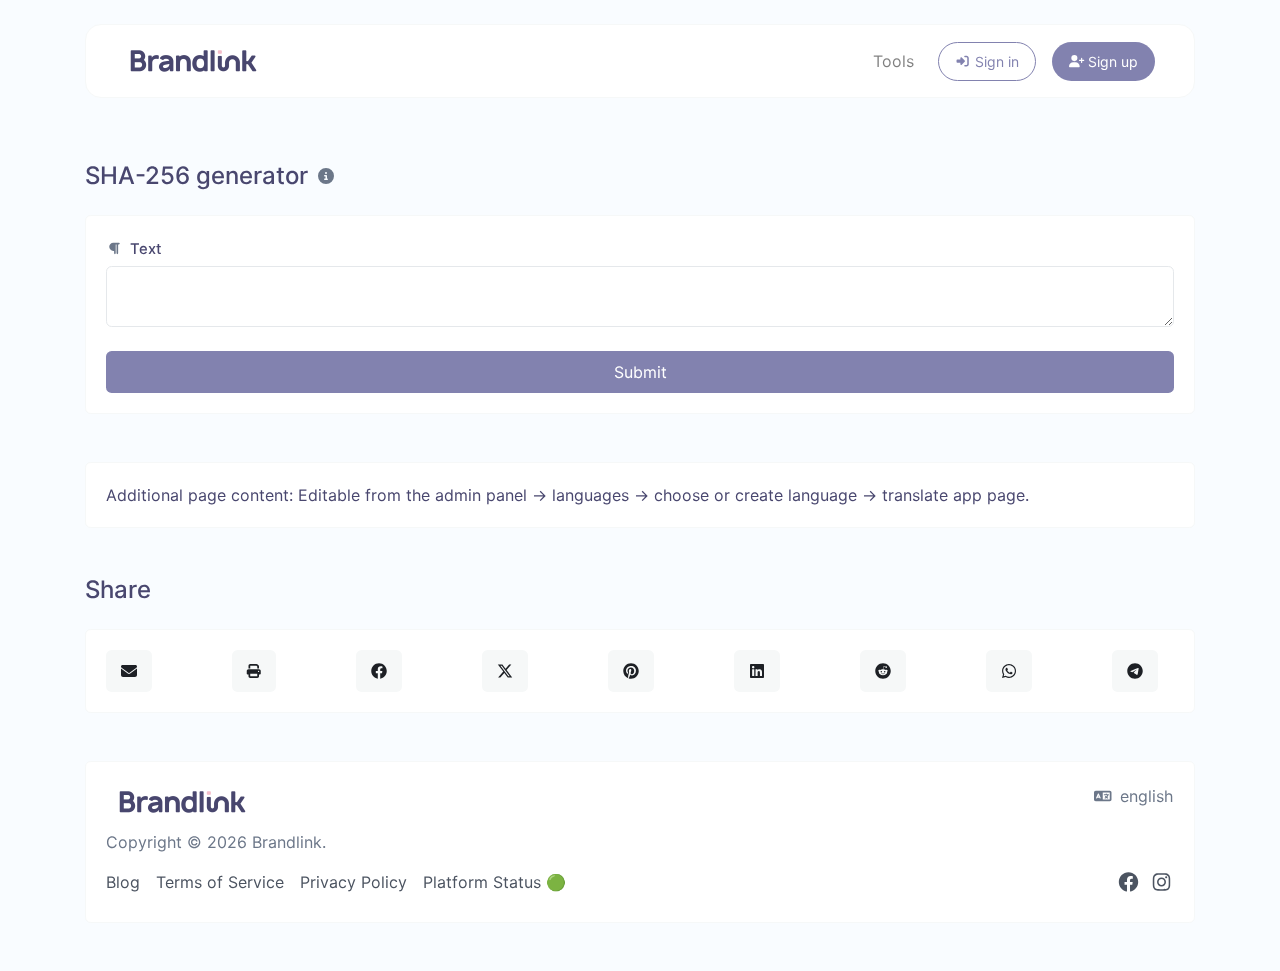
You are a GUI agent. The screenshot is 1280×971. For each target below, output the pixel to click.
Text (144, 249)
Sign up (1111, 61)
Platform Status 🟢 (494, 882)
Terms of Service (220, 882)
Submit (640, 372)
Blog (123, 882)
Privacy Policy (353, 882)
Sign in (995, 61)
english (1144, 796)
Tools (893, 61)
